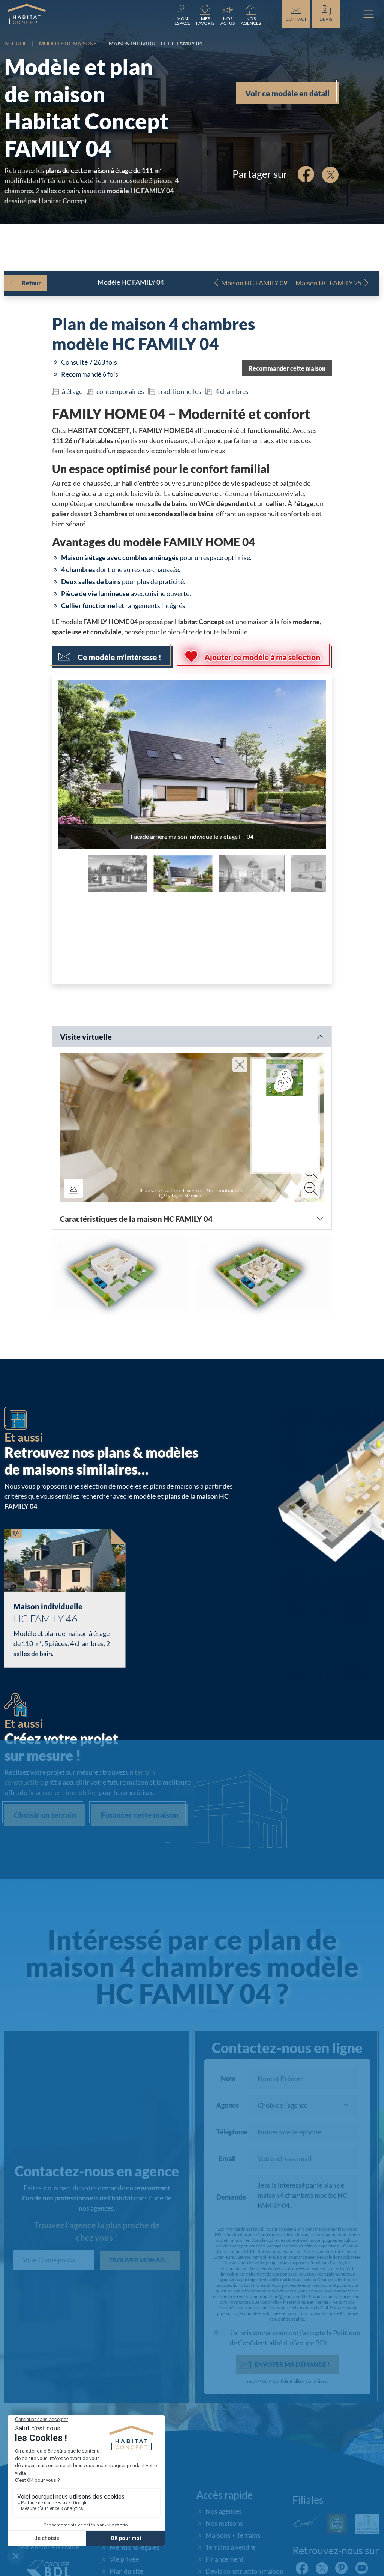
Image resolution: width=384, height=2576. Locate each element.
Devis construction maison (244, 2571)
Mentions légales (134, 2547)
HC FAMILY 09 (254, 283)
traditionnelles (180, 391)
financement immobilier (63, 1792)
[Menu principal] (369, 14)
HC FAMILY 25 (328, 283)
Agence (228, 2105)
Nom (228, 2079)
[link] (182, 14)
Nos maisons (224, 2523)
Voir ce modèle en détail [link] (287, 93)
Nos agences (224, 2511)
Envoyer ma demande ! (292, 2364)
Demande (228, 2197)
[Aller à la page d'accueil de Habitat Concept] (27, 14)
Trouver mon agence (144, 2260)
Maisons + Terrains (233, 2535)
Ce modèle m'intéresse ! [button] (119, 657)
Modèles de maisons (68, 43)
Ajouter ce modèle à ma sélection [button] (262, 657)
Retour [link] (31, 283)
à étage (72, 391)
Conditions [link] (316, 2381)
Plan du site (126, 2571)
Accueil (16, 43)
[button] (287, 368)
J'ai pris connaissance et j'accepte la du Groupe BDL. (295, 2338)
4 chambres (232, 391)
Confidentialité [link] (287, 2381)
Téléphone (228, 2132)
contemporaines (120, 391)
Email (227, 2158)
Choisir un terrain (45, 1815)
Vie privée (124, 2559)
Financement (225, 2559)
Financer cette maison (140, 1815)
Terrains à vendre (230, 2547)
